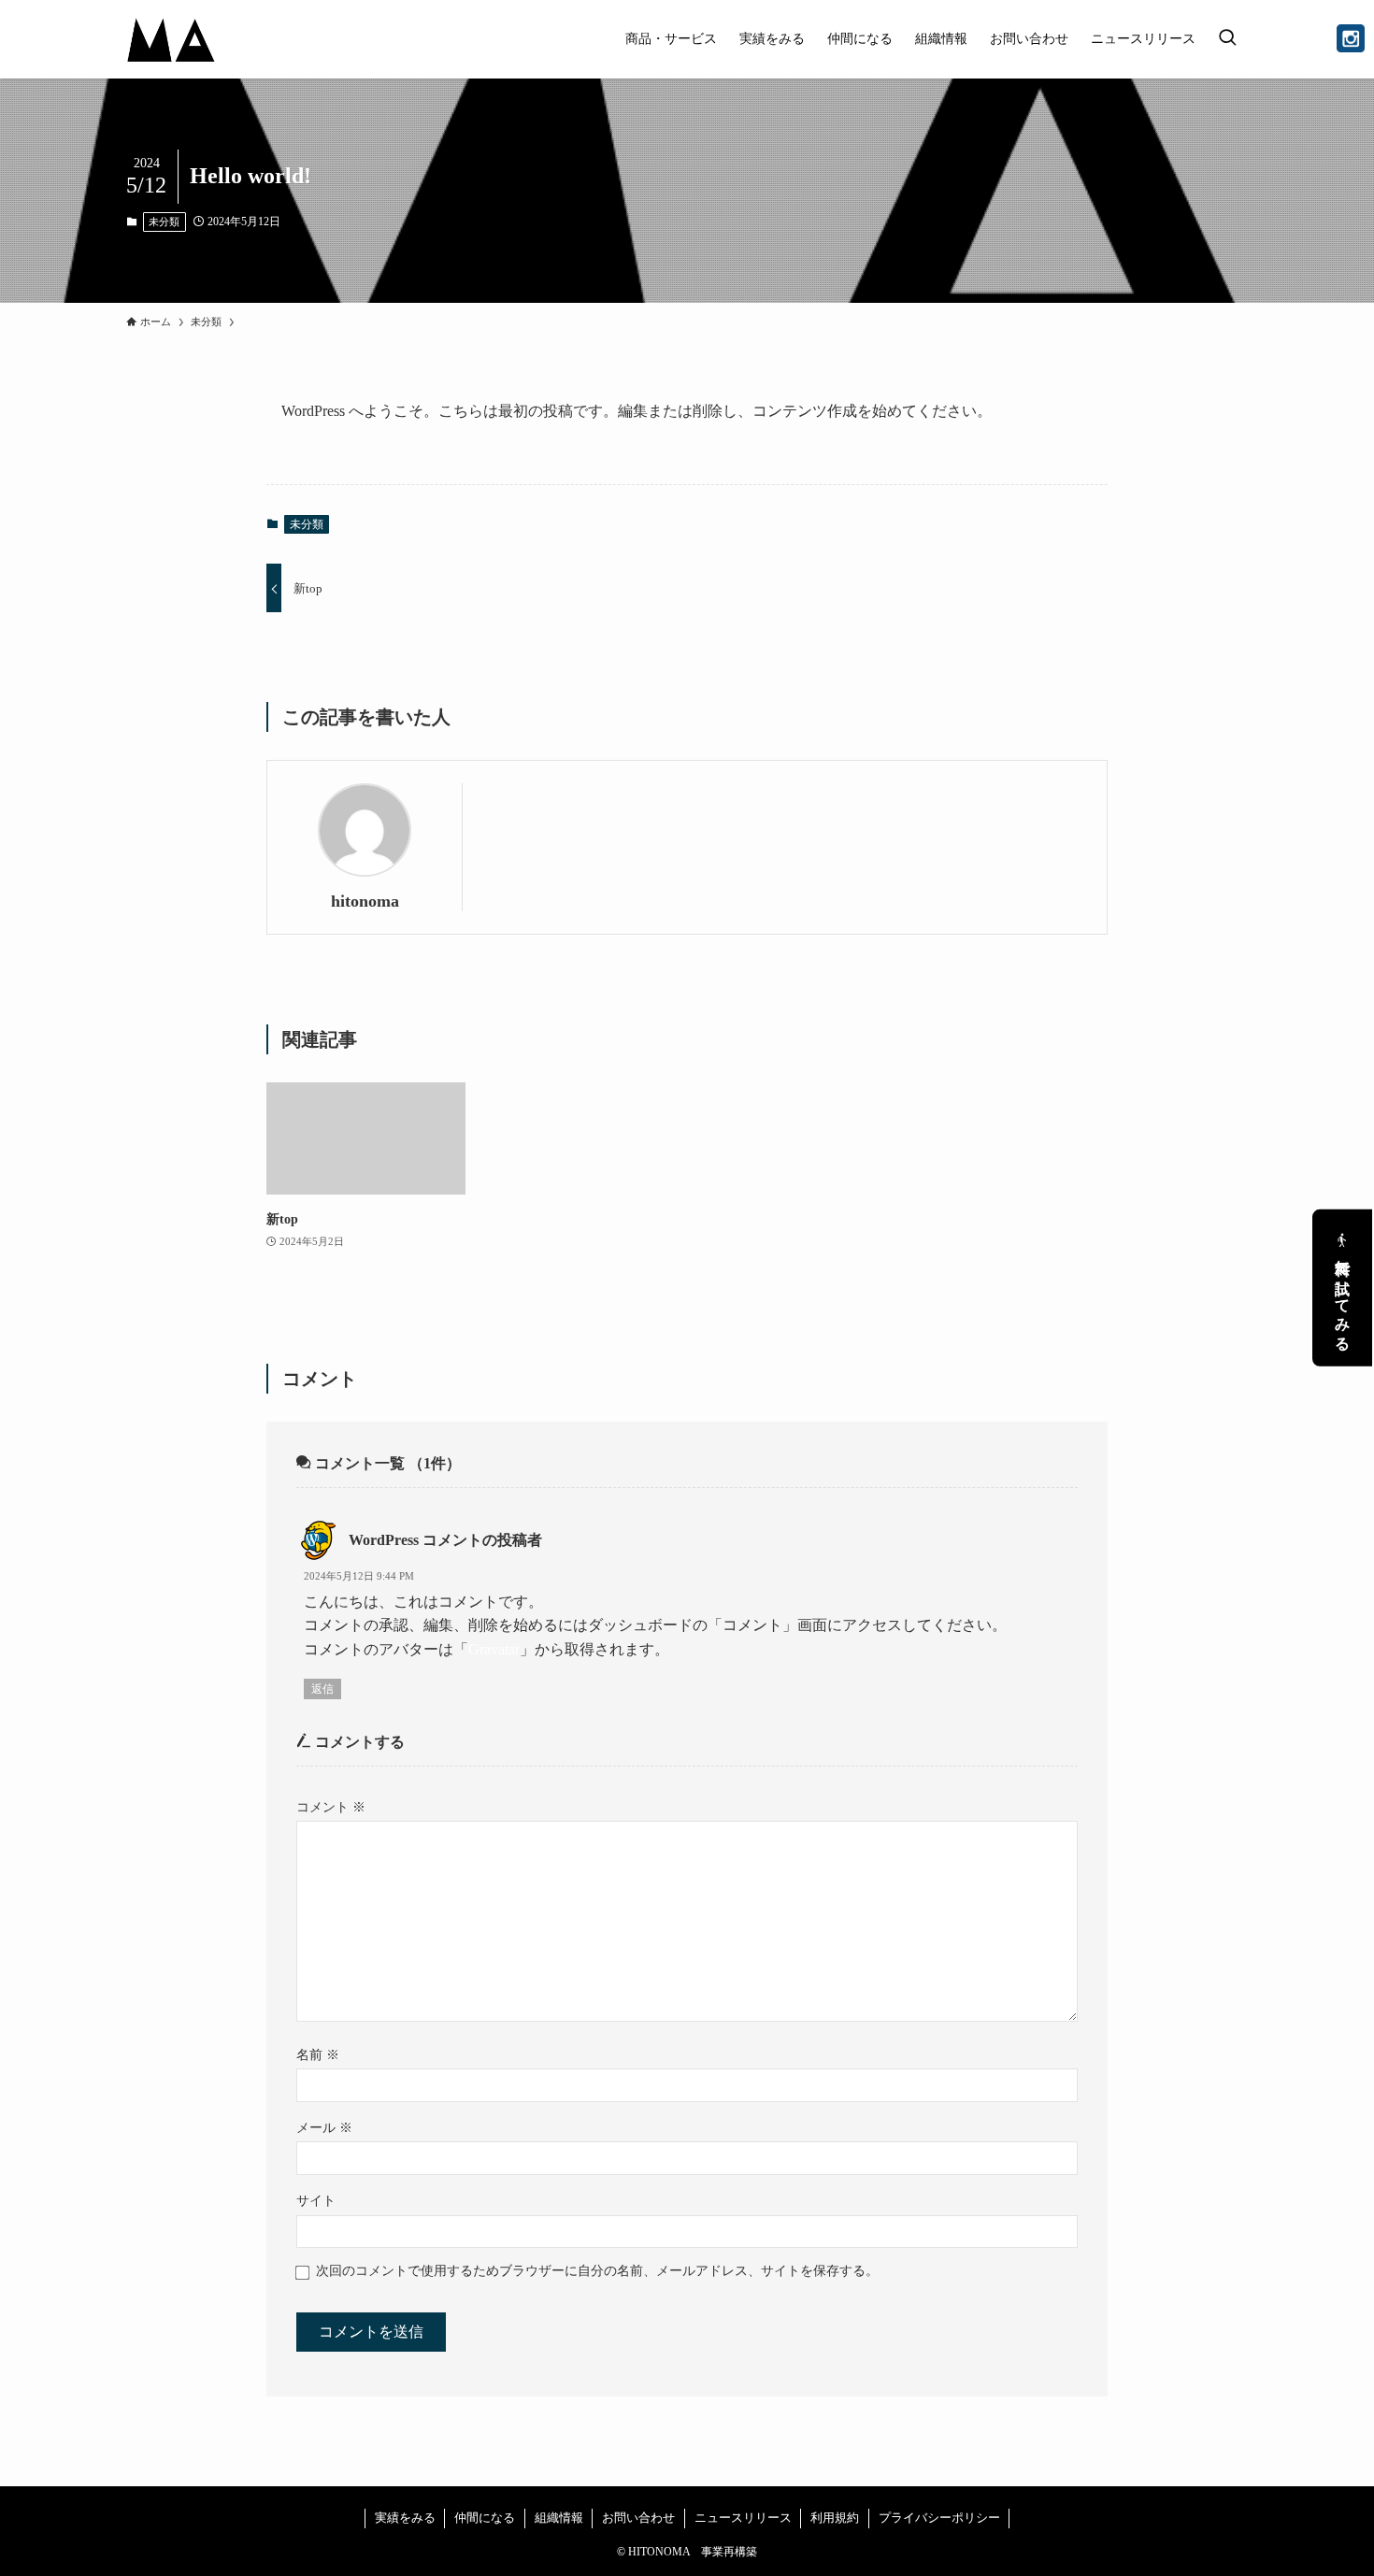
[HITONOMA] (172, 39)
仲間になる (485, 2518)
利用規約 (835, 2518)
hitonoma (365, 901)
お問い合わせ (638, 2518)
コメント (331, 1807)
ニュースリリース (743, 2518)
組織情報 (559, 2518)
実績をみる (405, 2518)
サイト (316, 2200)
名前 (318, 2054)
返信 (322, 1689)
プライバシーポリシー (939, 2518)
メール (324, 2127)
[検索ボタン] (1227, 39)
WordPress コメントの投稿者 (445, 1540)
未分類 (164, 222)
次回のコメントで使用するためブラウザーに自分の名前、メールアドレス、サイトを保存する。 (597, 2270)
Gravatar (494, 1649)
